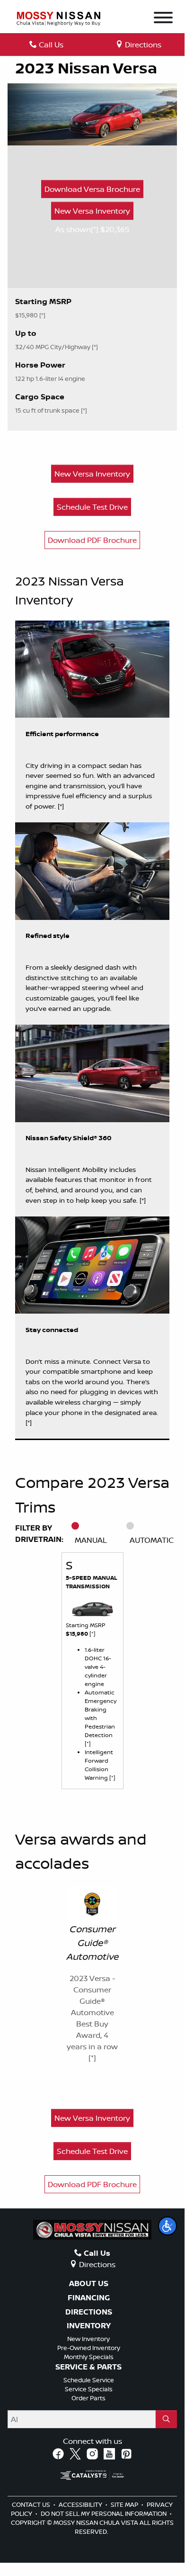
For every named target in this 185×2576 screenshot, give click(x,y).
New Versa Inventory (92, 211)
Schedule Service (89, 2380)
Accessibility (81, 2504)
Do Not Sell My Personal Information (104, 2513)
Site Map (125, 2504)
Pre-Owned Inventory (89, 2348)
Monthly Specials (89, 2357)
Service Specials (89, 2389)
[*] (96, 229)
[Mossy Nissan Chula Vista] (58, 18)
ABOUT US (89, 2284)
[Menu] (163, 19)
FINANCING (89, 2298)
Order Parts (88, 2398)
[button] (167, 2226)
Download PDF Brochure (92, 540)
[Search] (166, 2419)
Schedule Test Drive (92, 507)
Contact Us (32, 2504)
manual (91, 1540)
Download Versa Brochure (92, 189)
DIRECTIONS (89, 2312)
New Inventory (88, 2339)
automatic (152, 1540)
